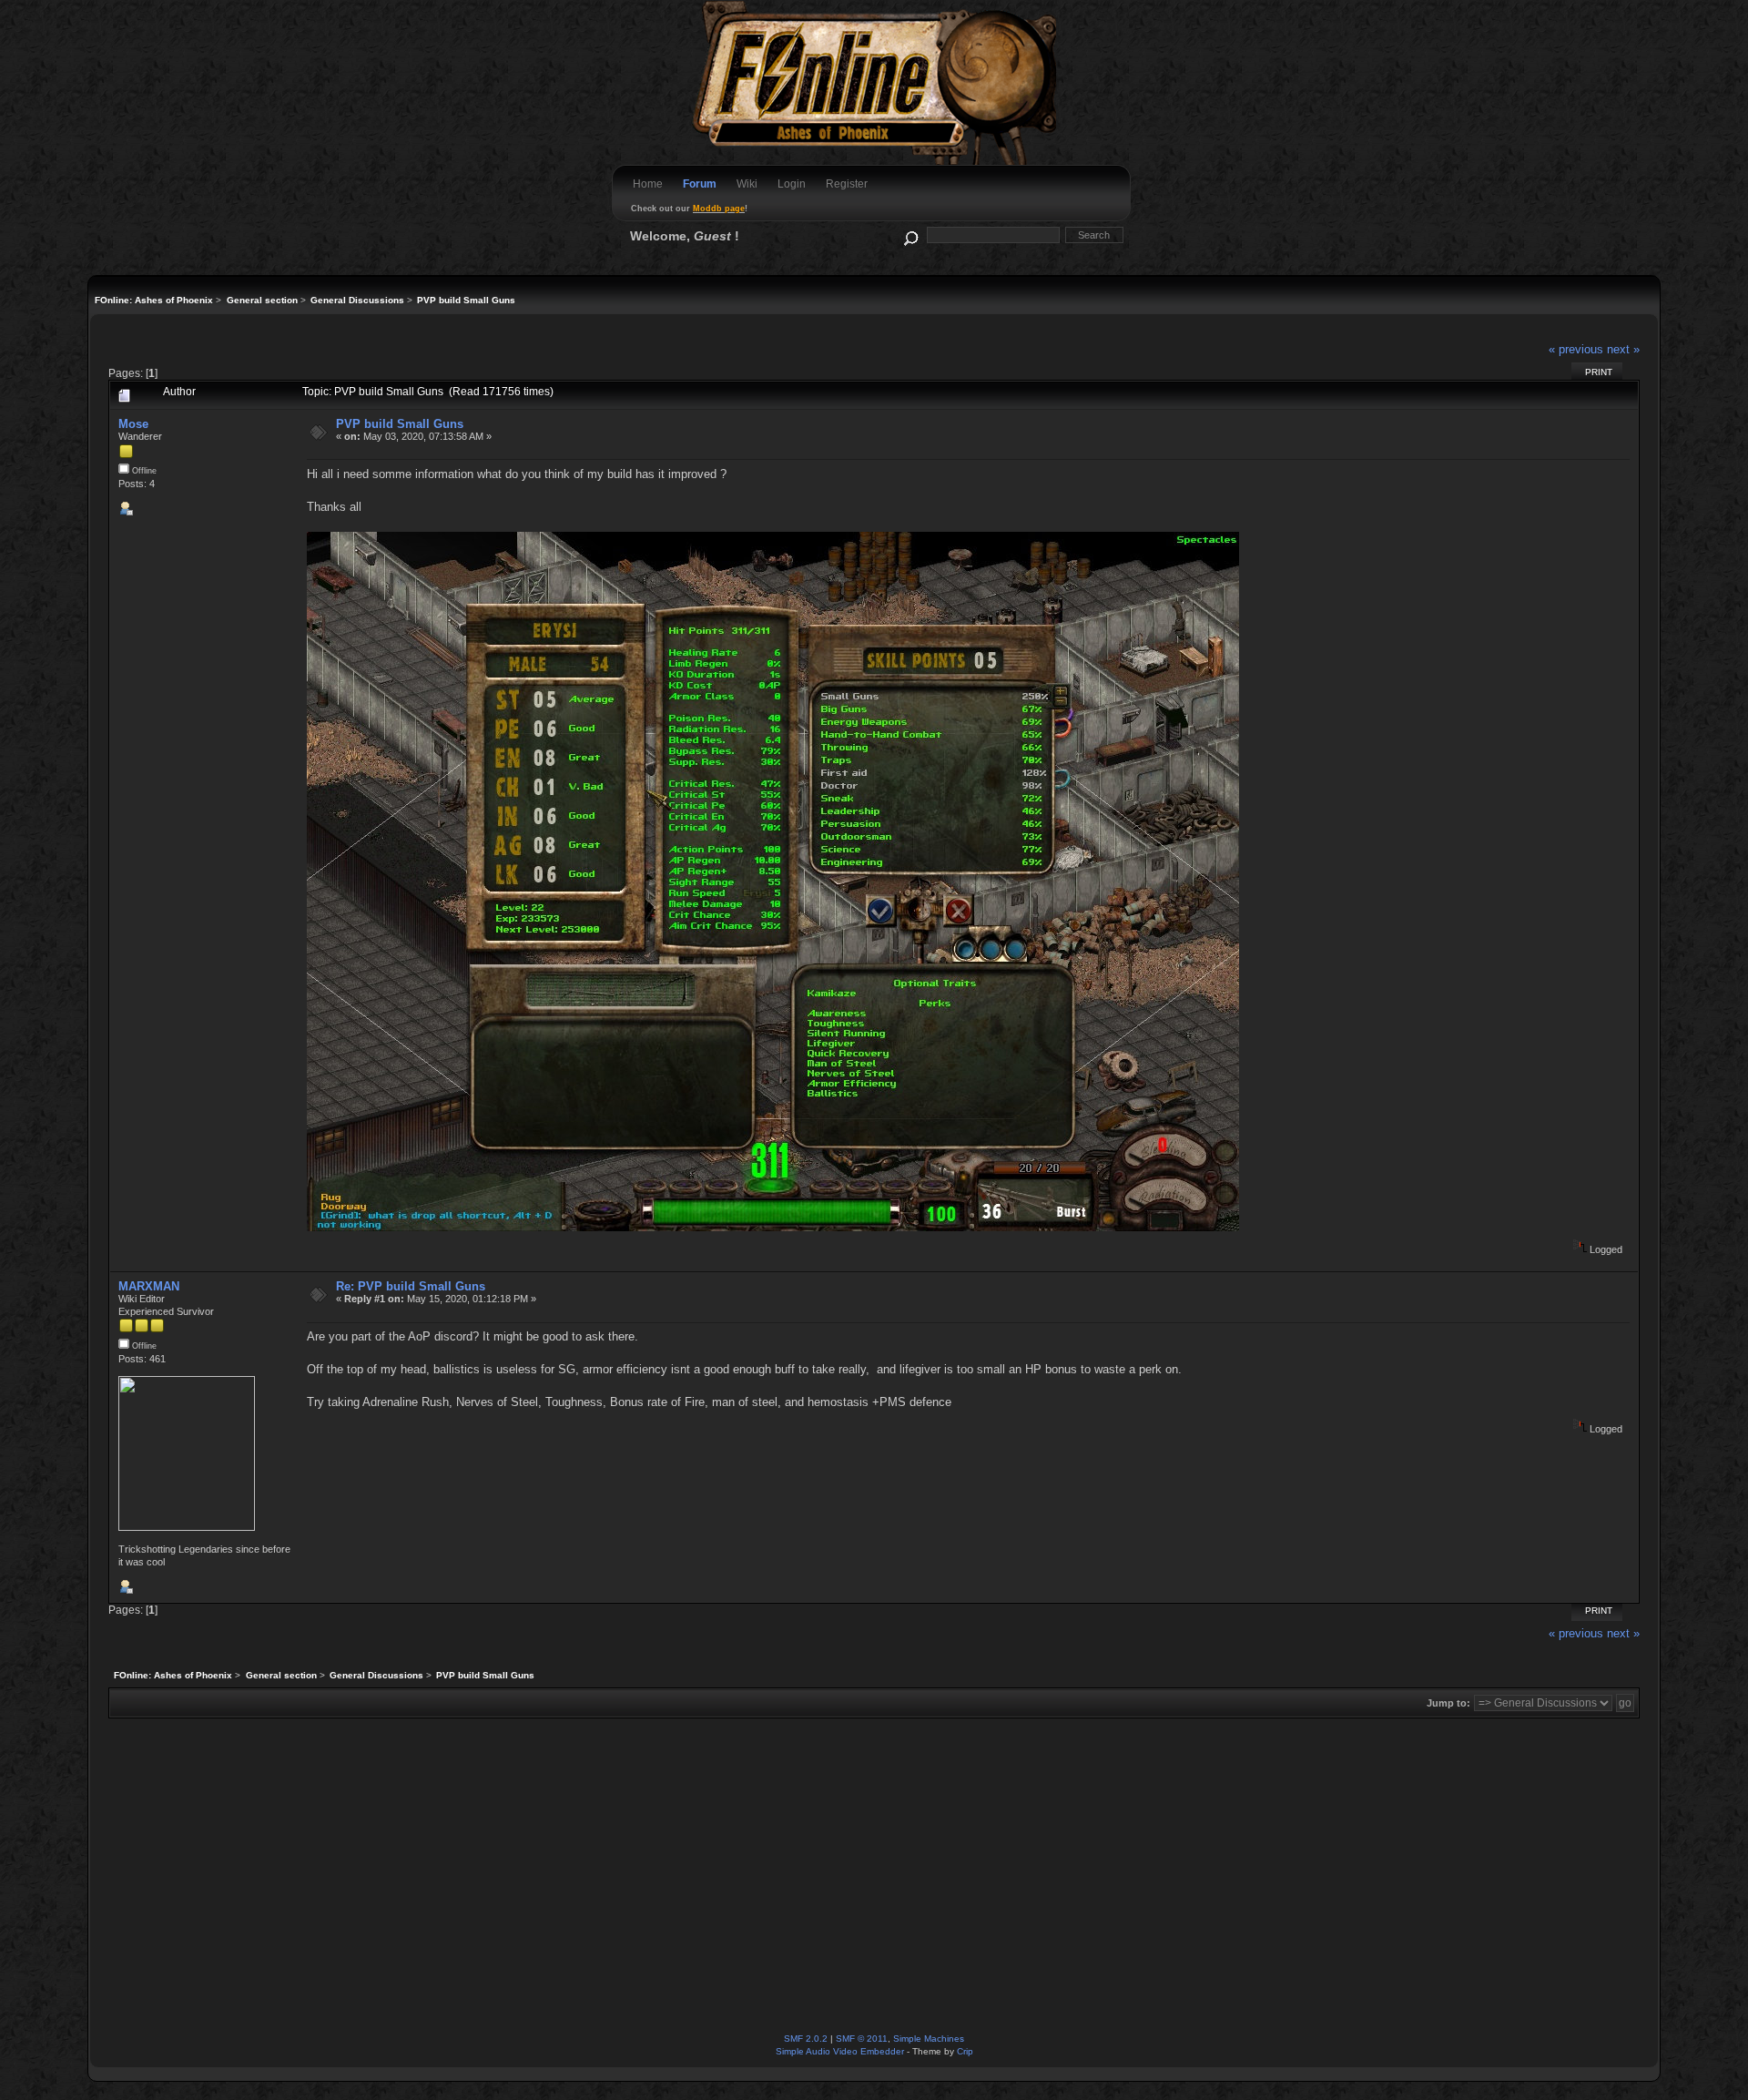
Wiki (747, 184)
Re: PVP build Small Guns (411, 1286)
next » (1623, 349)
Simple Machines (929, 2039)
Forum (700, 184)
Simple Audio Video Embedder (840, 2051)
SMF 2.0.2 (806, 2039)
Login (792, 184)
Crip (965, 2051)
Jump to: (1448, 1703)
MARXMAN (149, 1286)
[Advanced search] (910, 234)
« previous (1576, 349)
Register (847, 184)
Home (648, 184)
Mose (133, 424)
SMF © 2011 (862, 2039)
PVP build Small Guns (400, 424)
